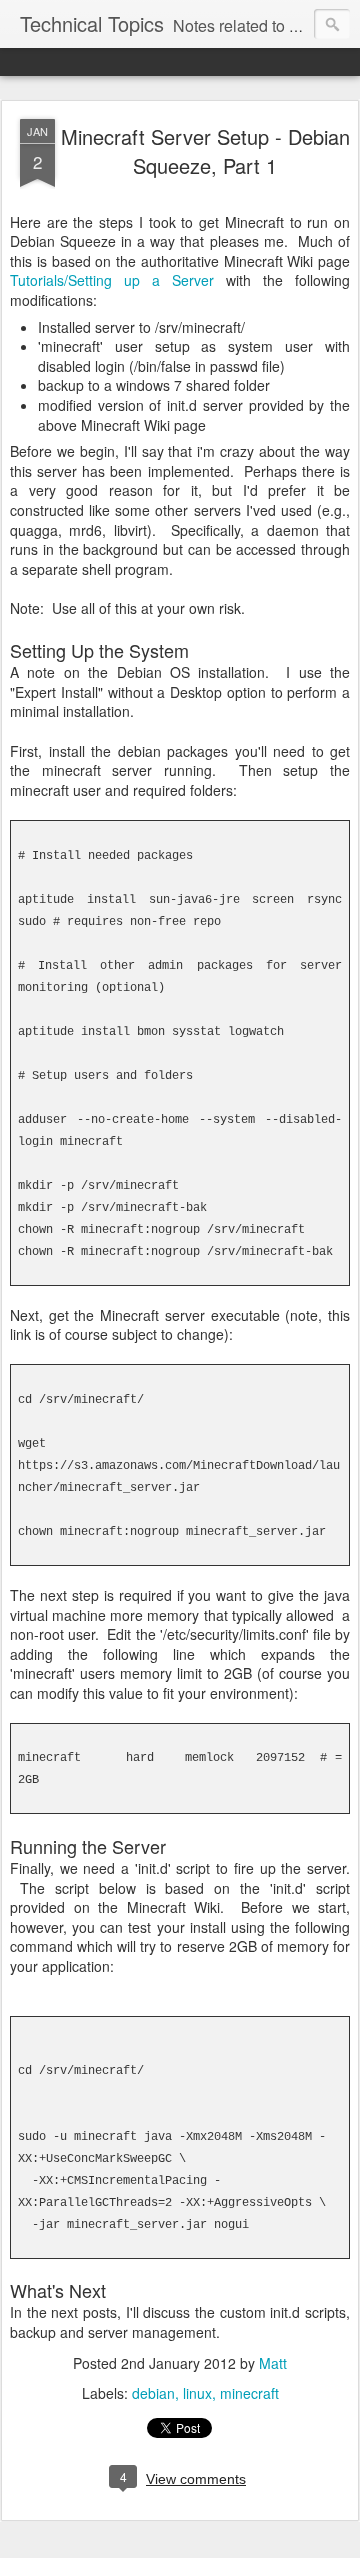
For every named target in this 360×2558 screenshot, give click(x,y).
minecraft (249, 2393)
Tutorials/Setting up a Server (112, 280)
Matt (273, 2363)
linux (197, 2393)
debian (153, 2393)
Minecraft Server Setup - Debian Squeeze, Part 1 (205, 151)
